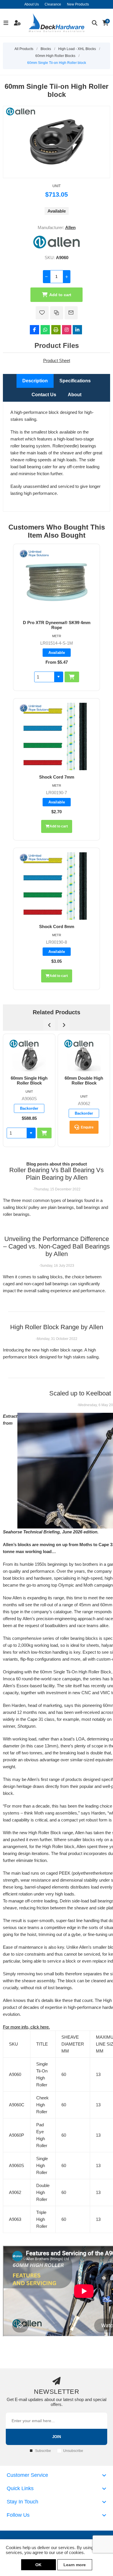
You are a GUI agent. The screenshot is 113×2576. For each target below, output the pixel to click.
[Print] (56, 330)
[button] (59, 677)
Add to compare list (57, 313)
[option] (29, 1090)
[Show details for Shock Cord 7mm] (57, 736)
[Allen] (57, 247)
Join (57, 2437)
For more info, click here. (26, 2027)
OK (38, 2565)
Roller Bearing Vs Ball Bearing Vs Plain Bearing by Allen (57, 1174)
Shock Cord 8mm (57, 926)
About (75, 395)
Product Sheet (57, 361)
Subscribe (43, 2451)
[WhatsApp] (45, 330)
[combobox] (44, 677)
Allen (70, 227)
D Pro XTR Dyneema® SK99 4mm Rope (57, 625)
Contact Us (44, 395)
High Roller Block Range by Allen (57, 1327)
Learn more (75, 2565)
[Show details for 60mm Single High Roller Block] (29, 1055)
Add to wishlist (42, 313)
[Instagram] (67, 330)
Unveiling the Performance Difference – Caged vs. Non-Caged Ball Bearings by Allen (57, 1246)
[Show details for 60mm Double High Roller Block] (84, 1055)
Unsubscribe (73, 2451)
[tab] (35, 381)
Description (35, 381)
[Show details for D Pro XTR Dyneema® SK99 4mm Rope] (57, 582)
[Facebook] (34, 330)
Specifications (75, 381)
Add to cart (60, 295)
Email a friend (71, 313)
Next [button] (64, 1025)
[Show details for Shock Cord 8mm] (57, 886)
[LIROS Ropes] (34, 554)
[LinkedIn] (77, 330)
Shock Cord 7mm (57, 777)
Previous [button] (49, 1025)
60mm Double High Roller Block (84, 1080)
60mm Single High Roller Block (29, 1080)
